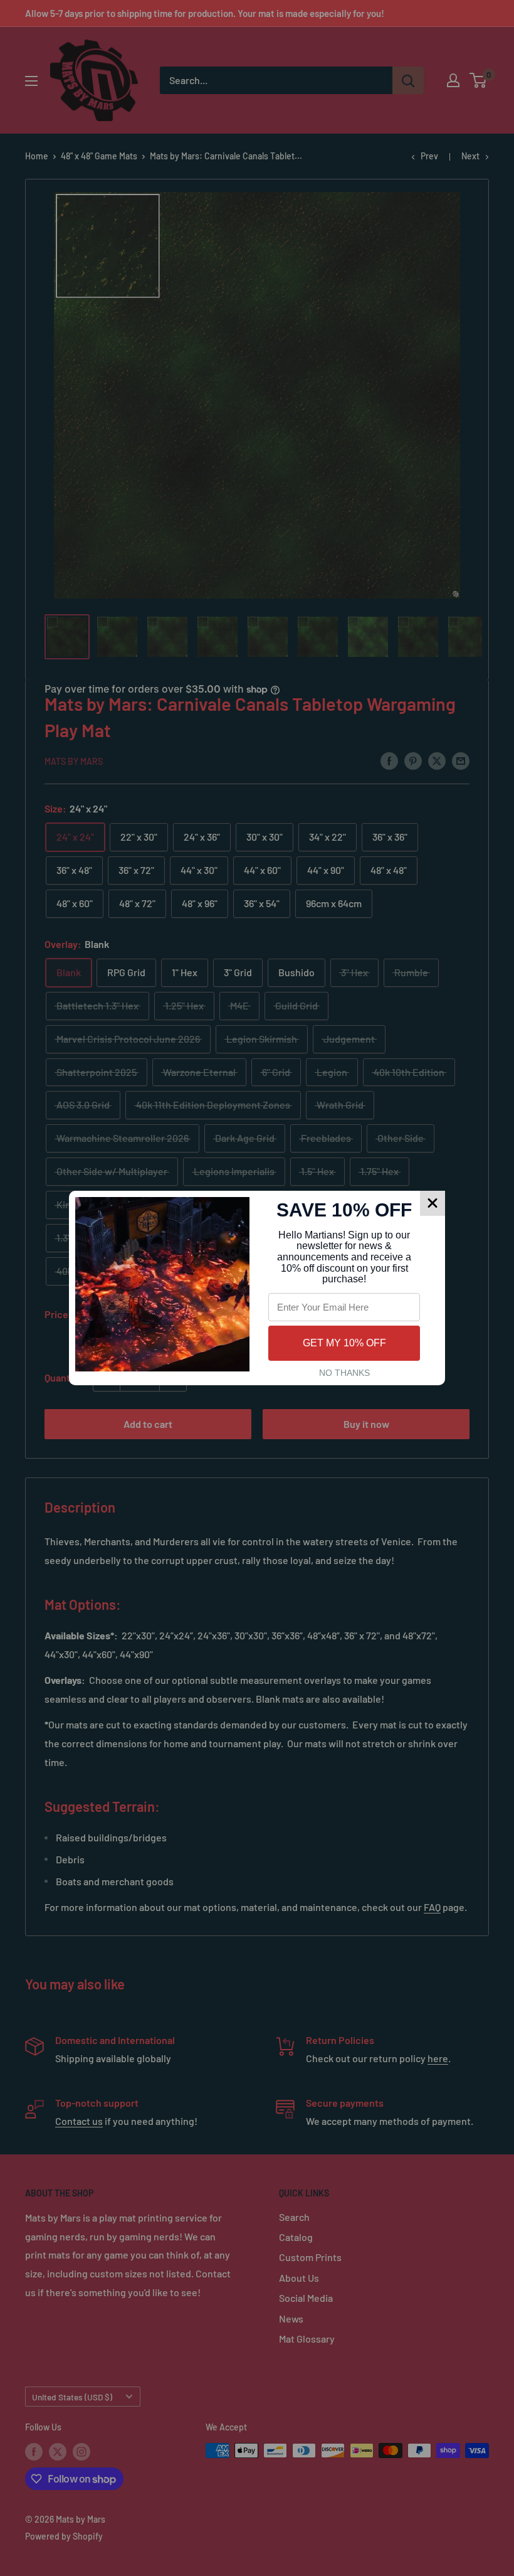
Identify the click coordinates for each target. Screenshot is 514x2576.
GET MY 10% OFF (344, 1343)
